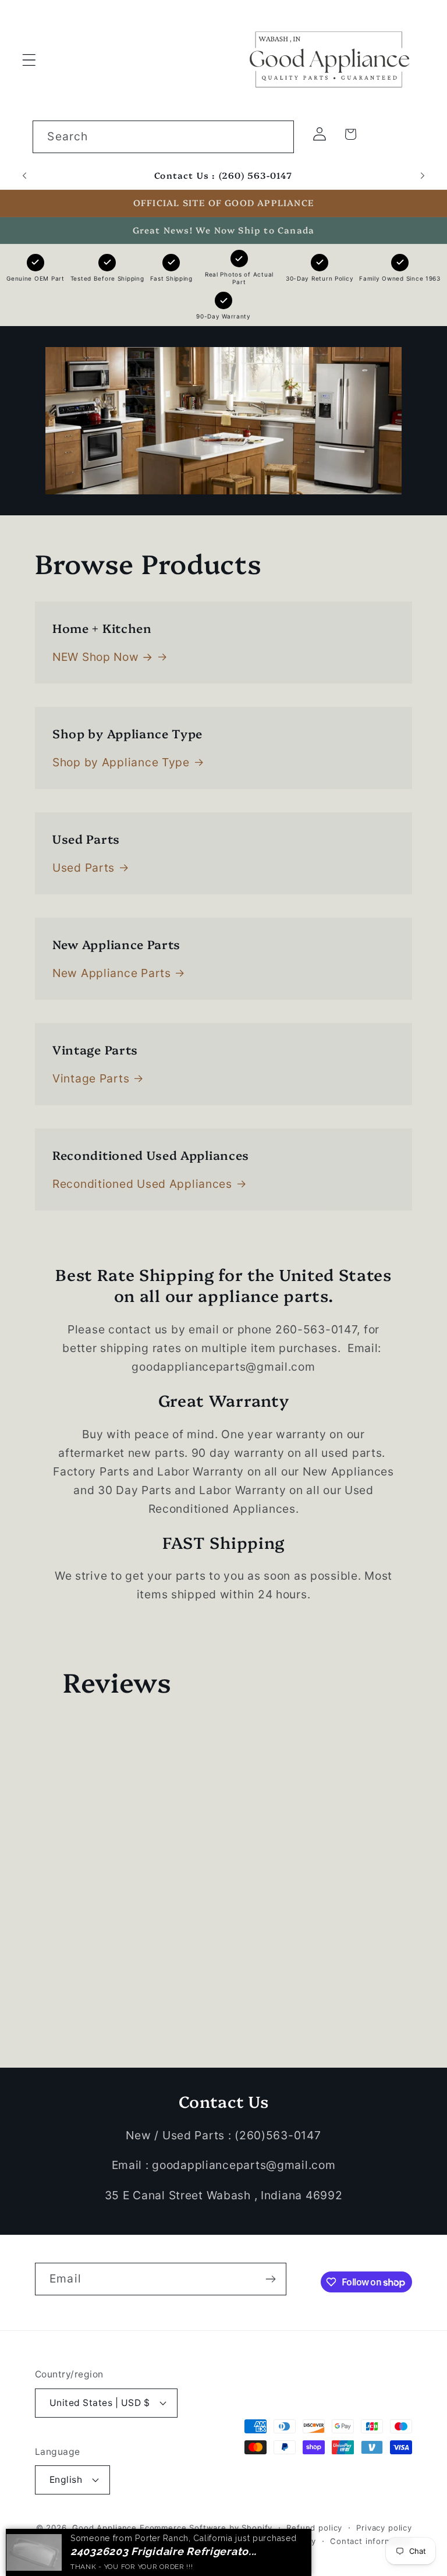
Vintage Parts (91, 1078)
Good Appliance (104, 2528)
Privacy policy (384, 2528)
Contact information (371, 2541)
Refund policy (314, 2528)
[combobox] (163, 137)
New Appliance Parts (112, 973)
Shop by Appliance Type (121, 762)
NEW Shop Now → (103, 657)
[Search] (278, 137)
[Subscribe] (270, 2279)
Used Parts (84, 868)
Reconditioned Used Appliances (142, 1184)
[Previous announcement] (24, 176)
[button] (29, 60)
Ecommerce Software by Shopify (206, 2528)
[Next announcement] (423, 176)
